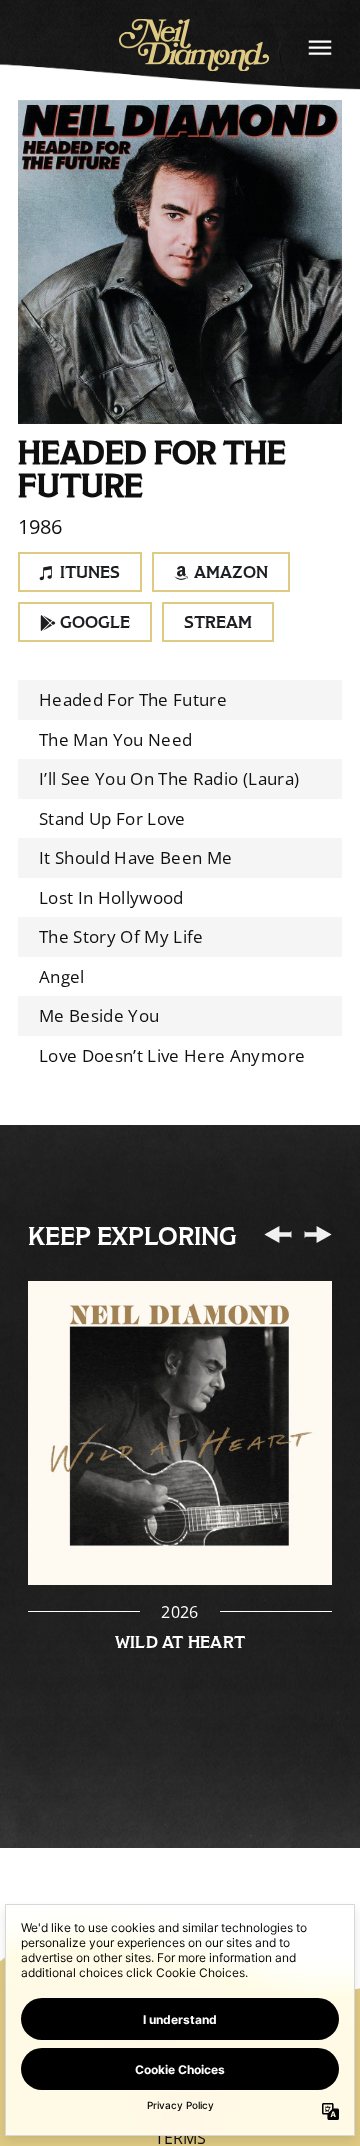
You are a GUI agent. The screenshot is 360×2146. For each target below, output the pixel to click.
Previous (278, 1234)
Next (318, 1234)
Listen (180, 1434)
